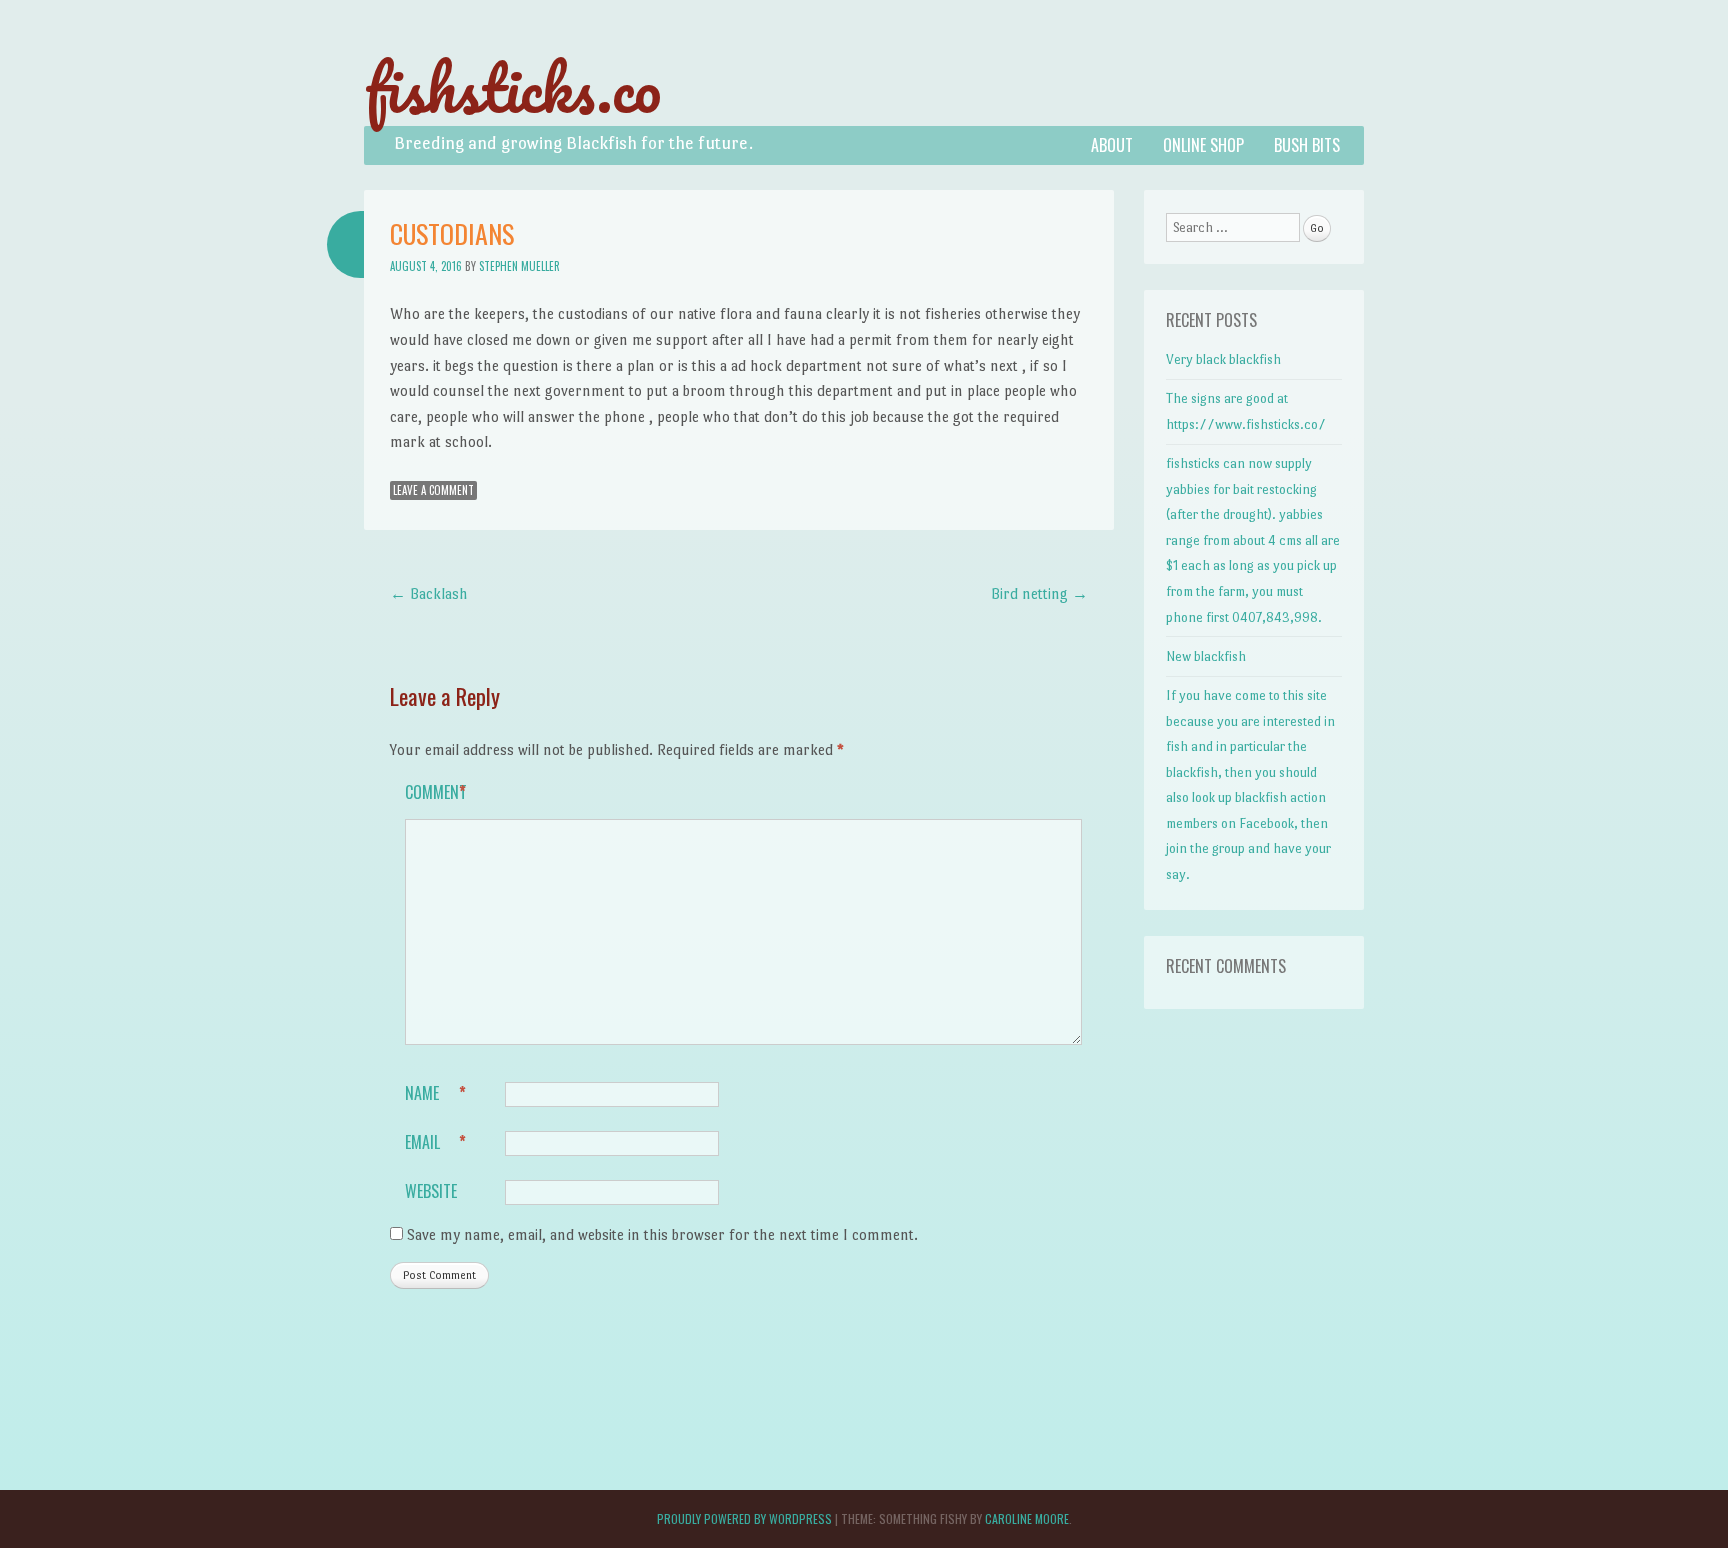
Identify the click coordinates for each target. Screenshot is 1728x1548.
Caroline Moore (1027, 1518)
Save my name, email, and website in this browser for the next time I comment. (662, 1234)
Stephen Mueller (519, 266)
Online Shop (1203, 145)
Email (435, 1142)
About (1112, 145)
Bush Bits (1307, 145)
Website (431, 1191)
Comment (436, 792)
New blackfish (1206, 656)
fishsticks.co (512, 88)
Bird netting (1039, 593)
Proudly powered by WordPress (744, 1518)
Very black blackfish (1223, 359)
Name (435, 1093)
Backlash (429, 593)
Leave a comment (433, 490)
